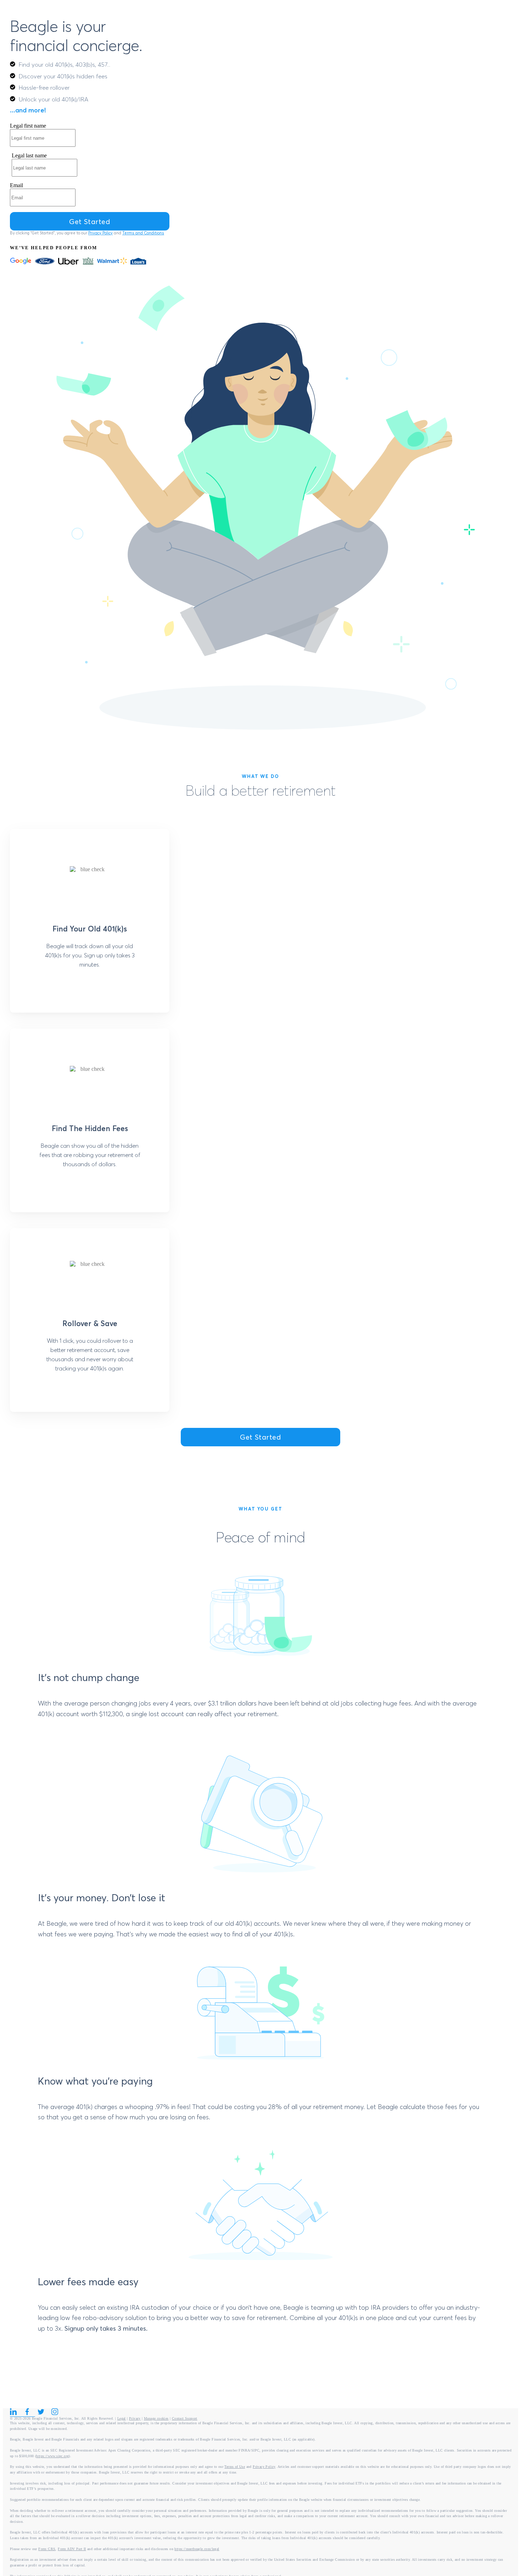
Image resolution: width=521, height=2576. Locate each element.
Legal (122, 2418)
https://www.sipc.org (52, 2456)
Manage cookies (156, 2418)
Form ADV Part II (72, 2549)
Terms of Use (235, 2467)
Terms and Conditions (143, 233)
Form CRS (47, 2549)
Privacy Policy (100, 233)
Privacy (135, 2418)
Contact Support (185, 2418)
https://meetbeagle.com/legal (197, 2549)
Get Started (260, 1437)
